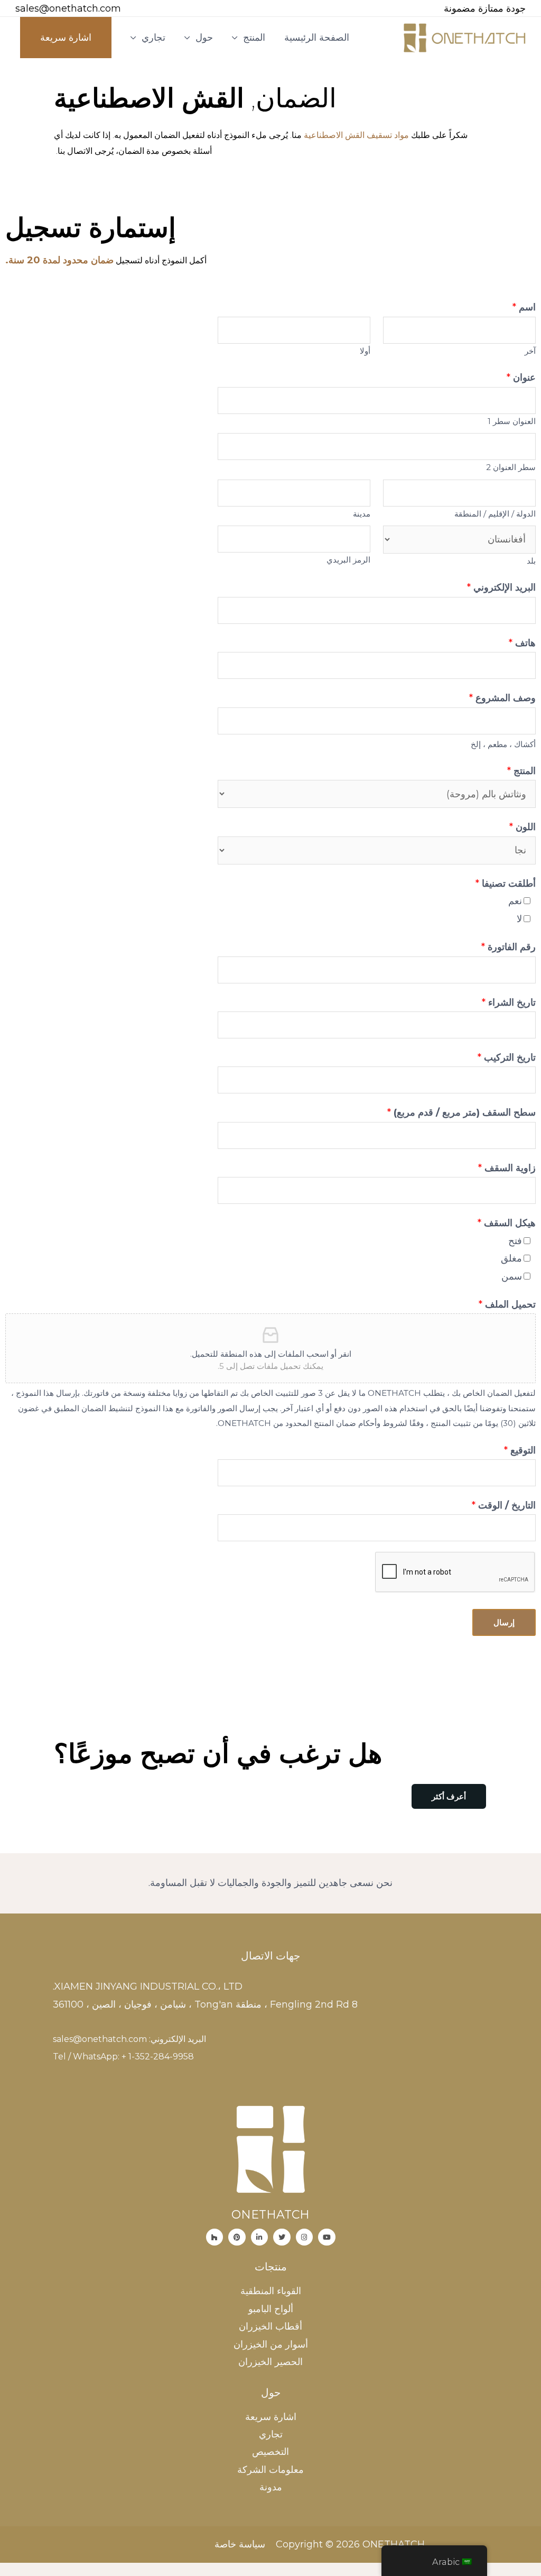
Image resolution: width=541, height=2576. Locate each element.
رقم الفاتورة (509, 947)
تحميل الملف (507, 1304)
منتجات (271, 2267)
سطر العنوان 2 (511, 467)
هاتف (522, 643)
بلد (531, 561)
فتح (515, 1241)
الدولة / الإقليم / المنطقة (495, 514)
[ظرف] (136, 9)
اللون (523, 827)
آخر (530, 351)
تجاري (153, 38)
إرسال (504, 1622)
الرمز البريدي (348, 560)
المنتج (254, 38)
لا (519, 919)
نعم (515, 901)
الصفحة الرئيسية (317, 38)
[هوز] (215, 2237)
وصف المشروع (502, 698)
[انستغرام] (305, 2237)
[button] (449, 1796)
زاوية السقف (507, 1168)
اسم (524, 307)
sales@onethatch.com (68, 8)
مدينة (362, 514)
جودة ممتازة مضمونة (485, 8)
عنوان (521, 378)
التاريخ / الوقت (504, 1505)
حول (204, 38)
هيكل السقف (507, 1223)
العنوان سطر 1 (512, 421)
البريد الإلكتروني (501, 587)
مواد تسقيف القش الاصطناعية (356, 135)
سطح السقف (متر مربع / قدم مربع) (461, 1112)
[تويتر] (282, 2237)
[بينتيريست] (237, 2237)
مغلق (511, 1258)
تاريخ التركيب (507, 1057)
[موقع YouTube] (327, 2237)
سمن (512, 1276)
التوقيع (520, 1450)
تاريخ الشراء (509, 1002)
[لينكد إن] (260, 2237)
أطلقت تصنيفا (506, 884)
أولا (365, 351)
